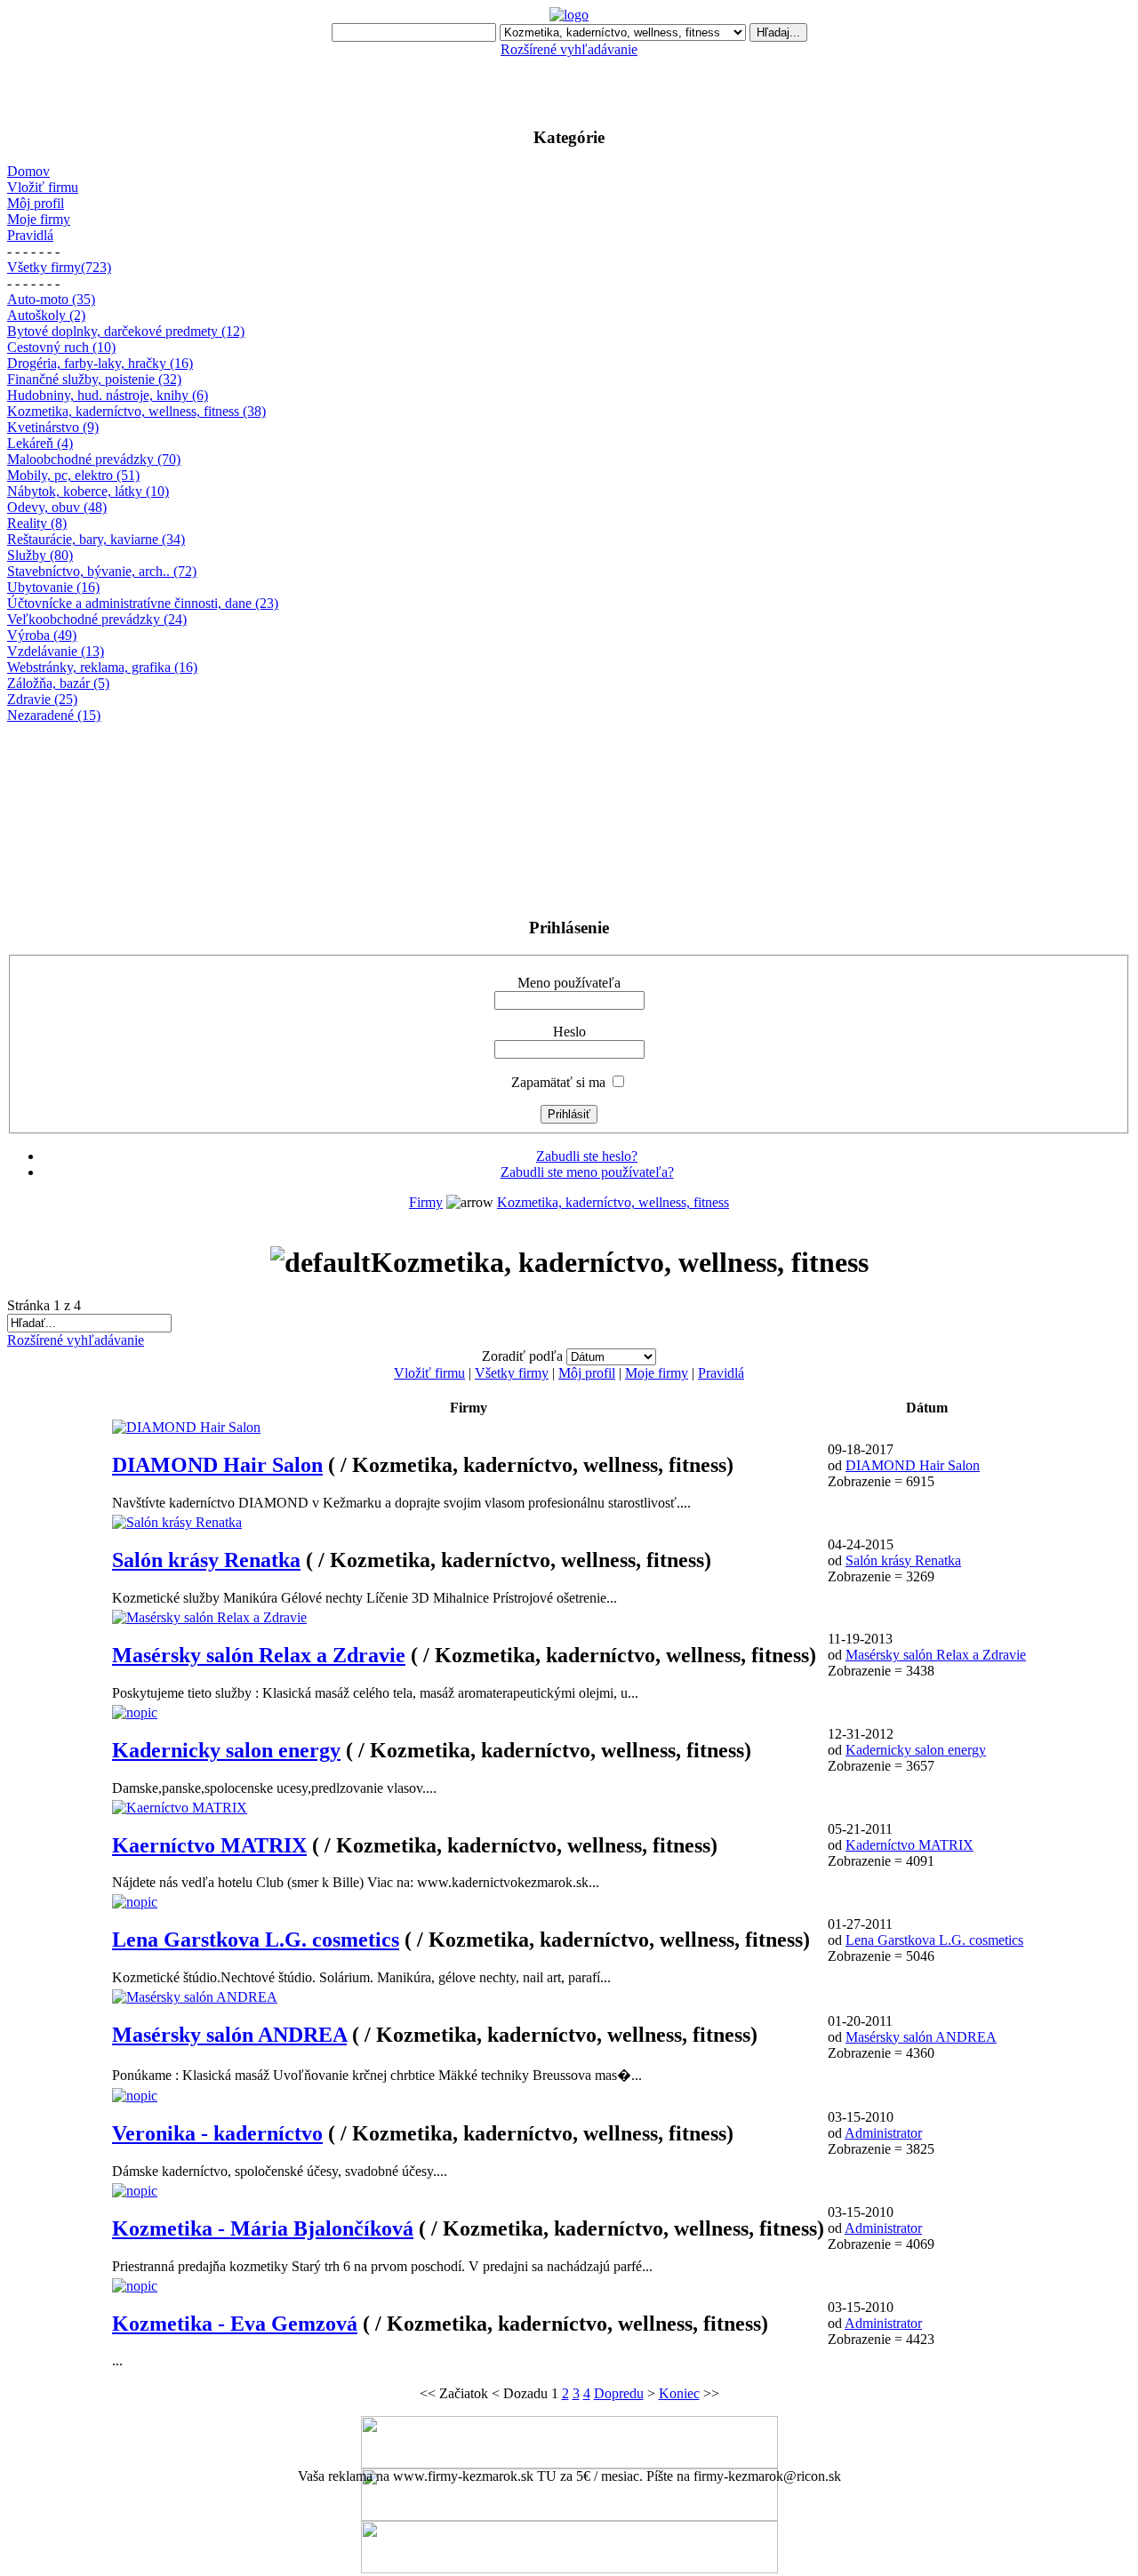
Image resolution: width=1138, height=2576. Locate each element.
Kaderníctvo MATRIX (910, 1845)
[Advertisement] (569, 84)
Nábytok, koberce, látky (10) (88, 491)
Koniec (679, 2393)
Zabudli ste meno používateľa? (587, 1172)
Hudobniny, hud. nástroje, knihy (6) (108, 395)
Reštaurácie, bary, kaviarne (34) (96, 539)
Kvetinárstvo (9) (53, 427)
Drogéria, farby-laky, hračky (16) (100, 363)
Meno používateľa (569, 983)
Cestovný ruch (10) (61, 347)
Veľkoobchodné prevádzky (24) (97, 619)
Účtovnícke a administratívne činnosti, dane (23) (143, 603)
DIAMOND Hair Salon (217, 1465)
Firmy (426, 1202)
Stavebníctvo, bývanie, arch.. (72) (102, 571)
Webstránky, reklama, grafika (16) (102, 667)
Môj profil (36, 203)
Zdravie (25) (42, 699)
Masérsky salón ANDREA (229, 2035)
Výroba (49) (42, 635)
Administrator (883, 2133)
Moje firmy (39, 219)
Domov (28, 171)
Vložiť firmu (43, 187)
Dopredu (619, 2393)
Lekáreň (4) (40, 443)
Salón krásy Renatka (206, 1560)
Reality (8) (37, 523)
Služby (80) (40, 555)
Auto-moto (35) (51, 299)
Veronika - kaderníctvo (217, 2133)
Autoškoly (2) (46, 315)
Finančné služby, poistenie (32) (94, 379)
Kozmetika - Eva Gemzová (235, 2324)
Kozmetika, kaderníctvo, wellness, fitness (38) (136, 411)
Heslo (569, 1032)
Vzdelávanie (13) (56, 651)
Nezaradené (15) (54, 715)
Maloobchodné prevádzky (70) (94, 459)
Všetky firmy (512, 1373)
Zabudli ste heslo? (587, 1156)
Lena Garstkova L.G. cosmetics (256, 1940)
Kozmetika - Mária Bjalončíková (263, 2228)
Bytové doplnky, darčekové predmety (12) (126, 331)
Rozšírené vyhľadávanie (569, 49)
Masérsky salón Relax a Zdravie (259, 1655)
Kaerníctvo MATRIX (209, 1845)
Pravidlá (30, 235)
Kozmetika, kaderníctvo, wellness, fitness (613, 1202)
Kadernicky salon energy (226, 1750)
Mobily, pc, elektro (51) (73, 475)
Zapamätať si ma (558, 1082)
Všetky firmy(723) (59, 267)
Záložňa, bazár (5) (58, 683)
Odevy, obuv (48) (57, 507)
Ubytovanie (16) (53, 587)
